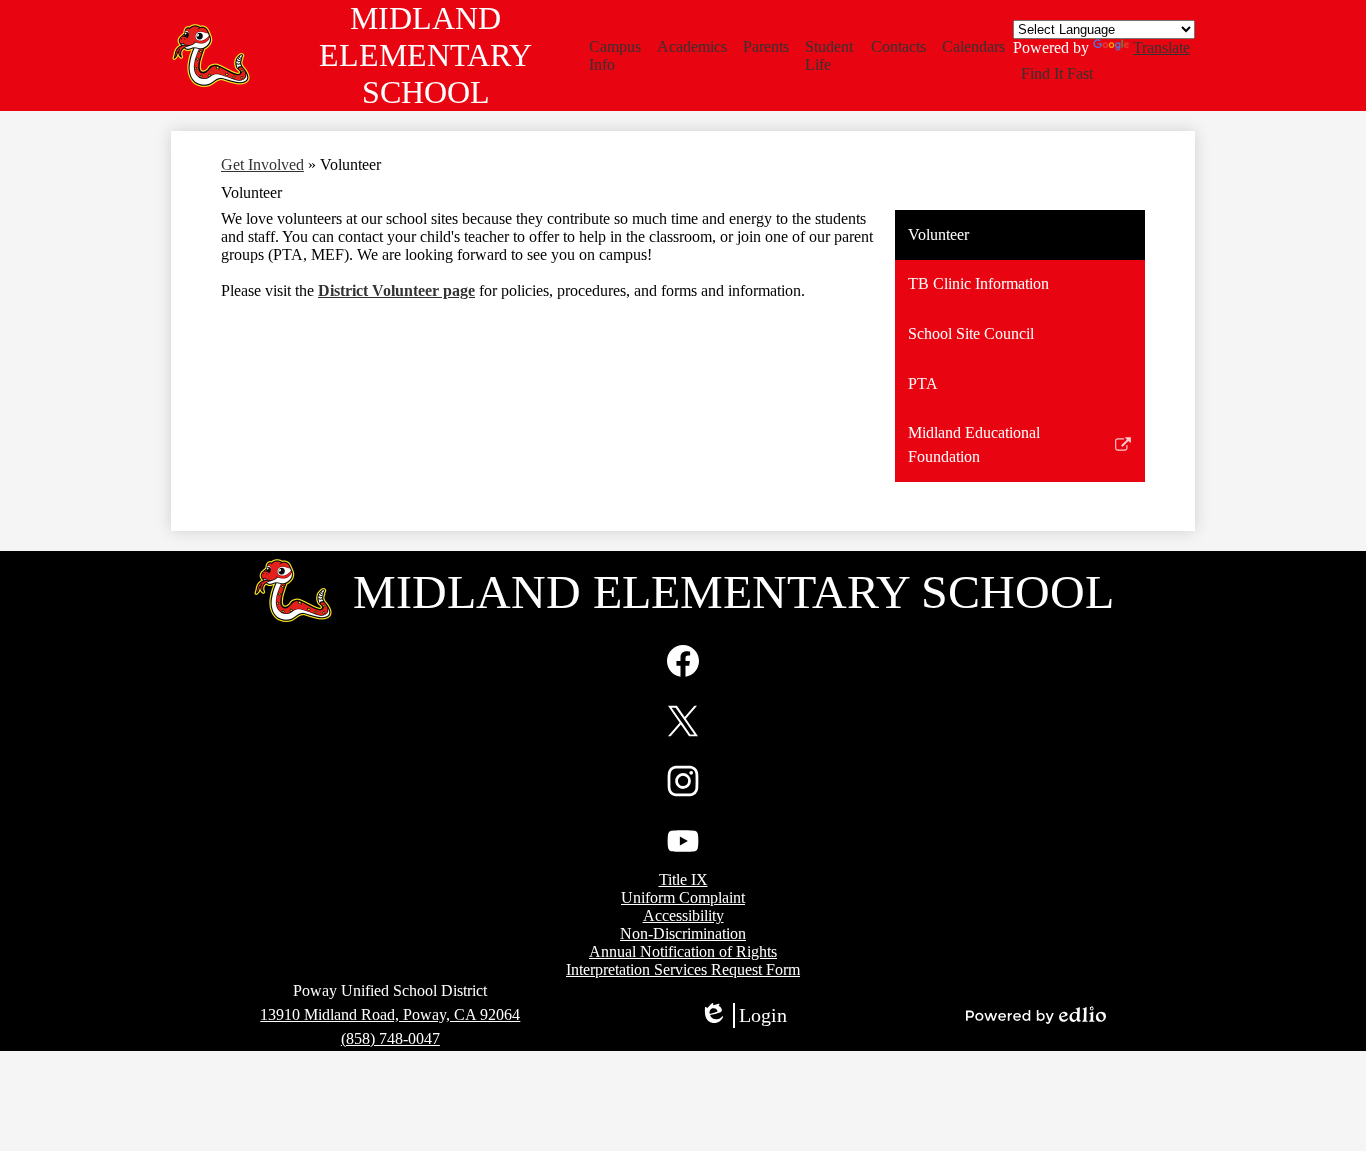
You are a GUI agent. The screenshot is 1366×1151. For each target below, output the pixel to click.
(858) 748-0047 (390, 1038)
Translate (1161, 47)
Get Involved (262, 164)
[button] (615, 56)
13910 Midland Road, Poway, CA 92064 (390, 1014)
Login (743, 1016)
